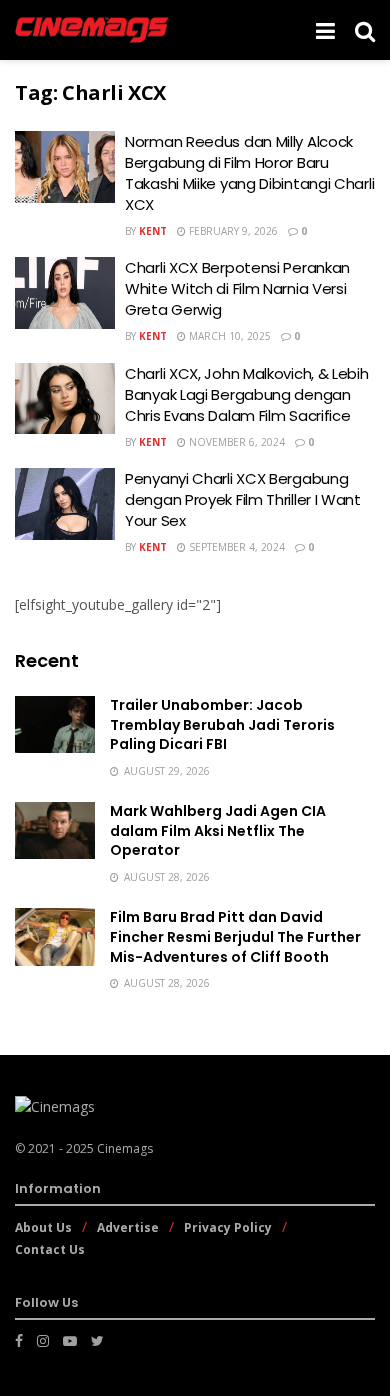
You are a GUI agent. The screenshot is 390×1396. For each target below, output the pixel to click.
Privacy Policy (228, 1227)
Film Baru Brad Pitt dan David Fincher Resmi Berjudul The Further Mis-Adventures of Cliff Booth (235, 936)
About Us (43, 1227)
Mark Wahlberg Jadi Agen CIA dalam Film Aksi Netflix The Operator (218, 830)
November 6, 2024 (235, 442)
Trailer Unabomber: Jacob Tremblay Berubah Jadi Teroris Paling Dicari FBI (222, 724)
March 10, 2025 (228, 336)
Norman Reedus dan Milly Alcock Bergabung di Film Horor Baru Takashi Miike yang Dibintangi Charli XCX (249, 173)
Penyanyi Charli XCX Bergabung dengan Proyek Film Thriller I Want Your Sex (243, 499)
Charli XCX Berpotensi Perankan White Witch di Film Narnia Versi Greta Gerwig (237, 288)
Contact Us (50, 1249)
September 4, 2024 (235, 547)
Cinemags (125, 1148)
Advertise (128, 1227)
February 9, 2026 (232, 231)
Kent (153, 231)
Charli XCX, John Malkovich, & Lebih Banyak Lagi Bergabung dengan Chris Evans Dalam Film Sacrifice (247, 394)
